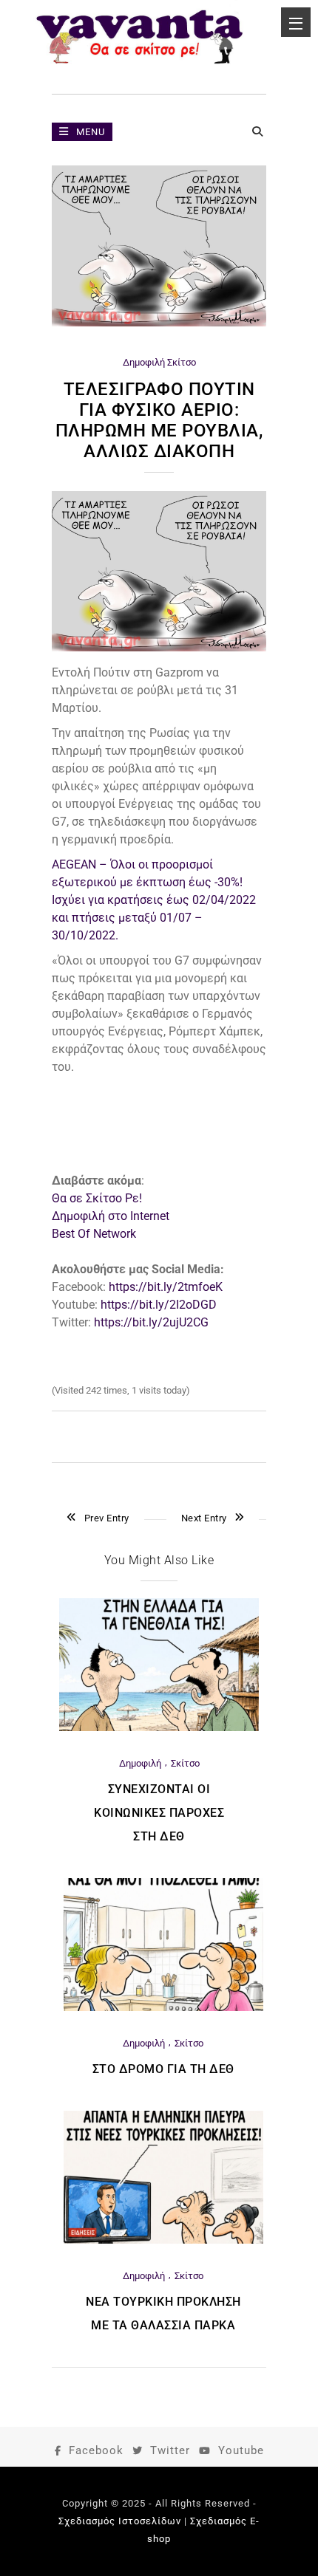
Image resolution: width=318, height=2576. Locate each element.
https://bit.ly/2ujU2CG (151, 1322)
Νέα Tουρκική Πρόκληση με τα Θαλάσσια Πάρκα (163, 2313)
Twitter (170, 2450)
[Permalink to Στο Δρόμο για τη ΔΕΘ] (163, 2008)
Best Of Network (94, 1234)
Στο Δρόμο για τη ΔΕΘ (163, 2069)
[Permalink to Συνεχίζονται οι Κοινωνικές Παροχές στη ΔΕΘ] (159, 1728)
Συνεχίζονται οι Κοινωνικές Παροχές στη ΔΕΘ (159, 1813)
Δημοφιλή (144, 362)
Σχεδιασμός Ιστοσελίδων (120, 2521)
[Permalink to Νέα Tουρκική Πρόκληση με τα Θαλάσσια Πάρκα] (163, 2240)
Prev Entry (107, 1518)
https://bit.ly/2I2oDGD (159, 1305)
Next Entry (204, 1518)
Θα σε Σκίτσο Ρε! (97, 1198)
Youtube (241, 2450)
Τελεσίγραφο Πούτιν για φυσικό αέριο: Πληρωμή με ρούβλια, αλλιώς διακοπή (159, 420)
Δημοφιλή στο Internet (111, 1216)
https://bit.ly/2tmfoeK (166, 1287)
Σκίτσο (182, 362)
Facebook (96, 2450)
